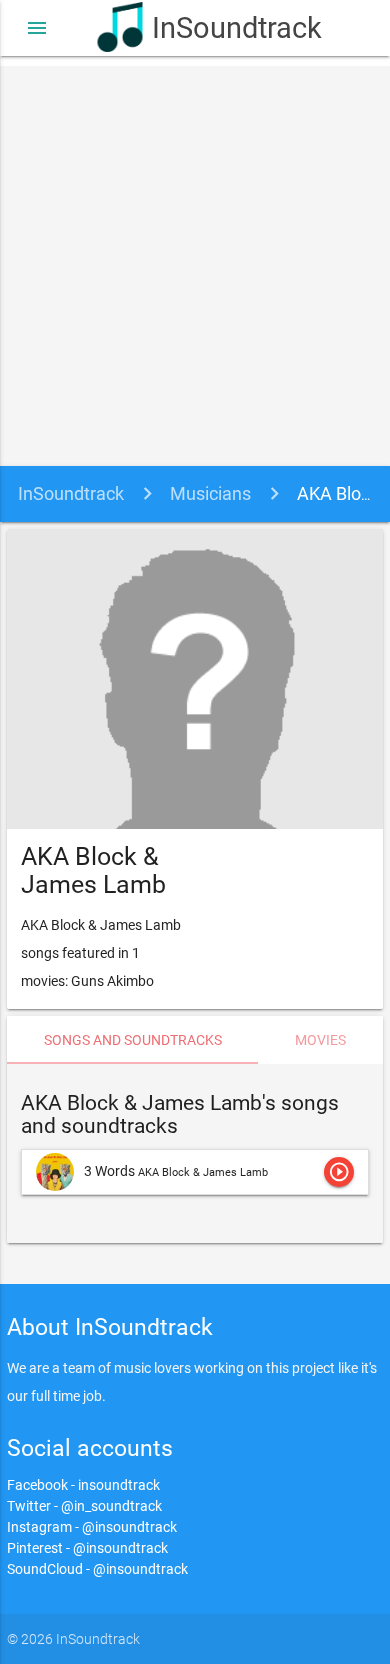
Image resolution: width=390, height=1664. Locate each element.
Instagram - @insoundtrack (92, 1527)
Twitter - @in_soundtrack (84, 1506)
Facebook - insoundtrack (83, 1485)
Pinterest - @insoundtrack (87, 1548)
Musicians (210, 493)
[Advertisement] (195, 261)
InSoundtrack (222, 28)
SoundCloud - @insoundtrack (97, 1569)
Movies (320, 1040)
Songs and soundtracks (133, 1040)
